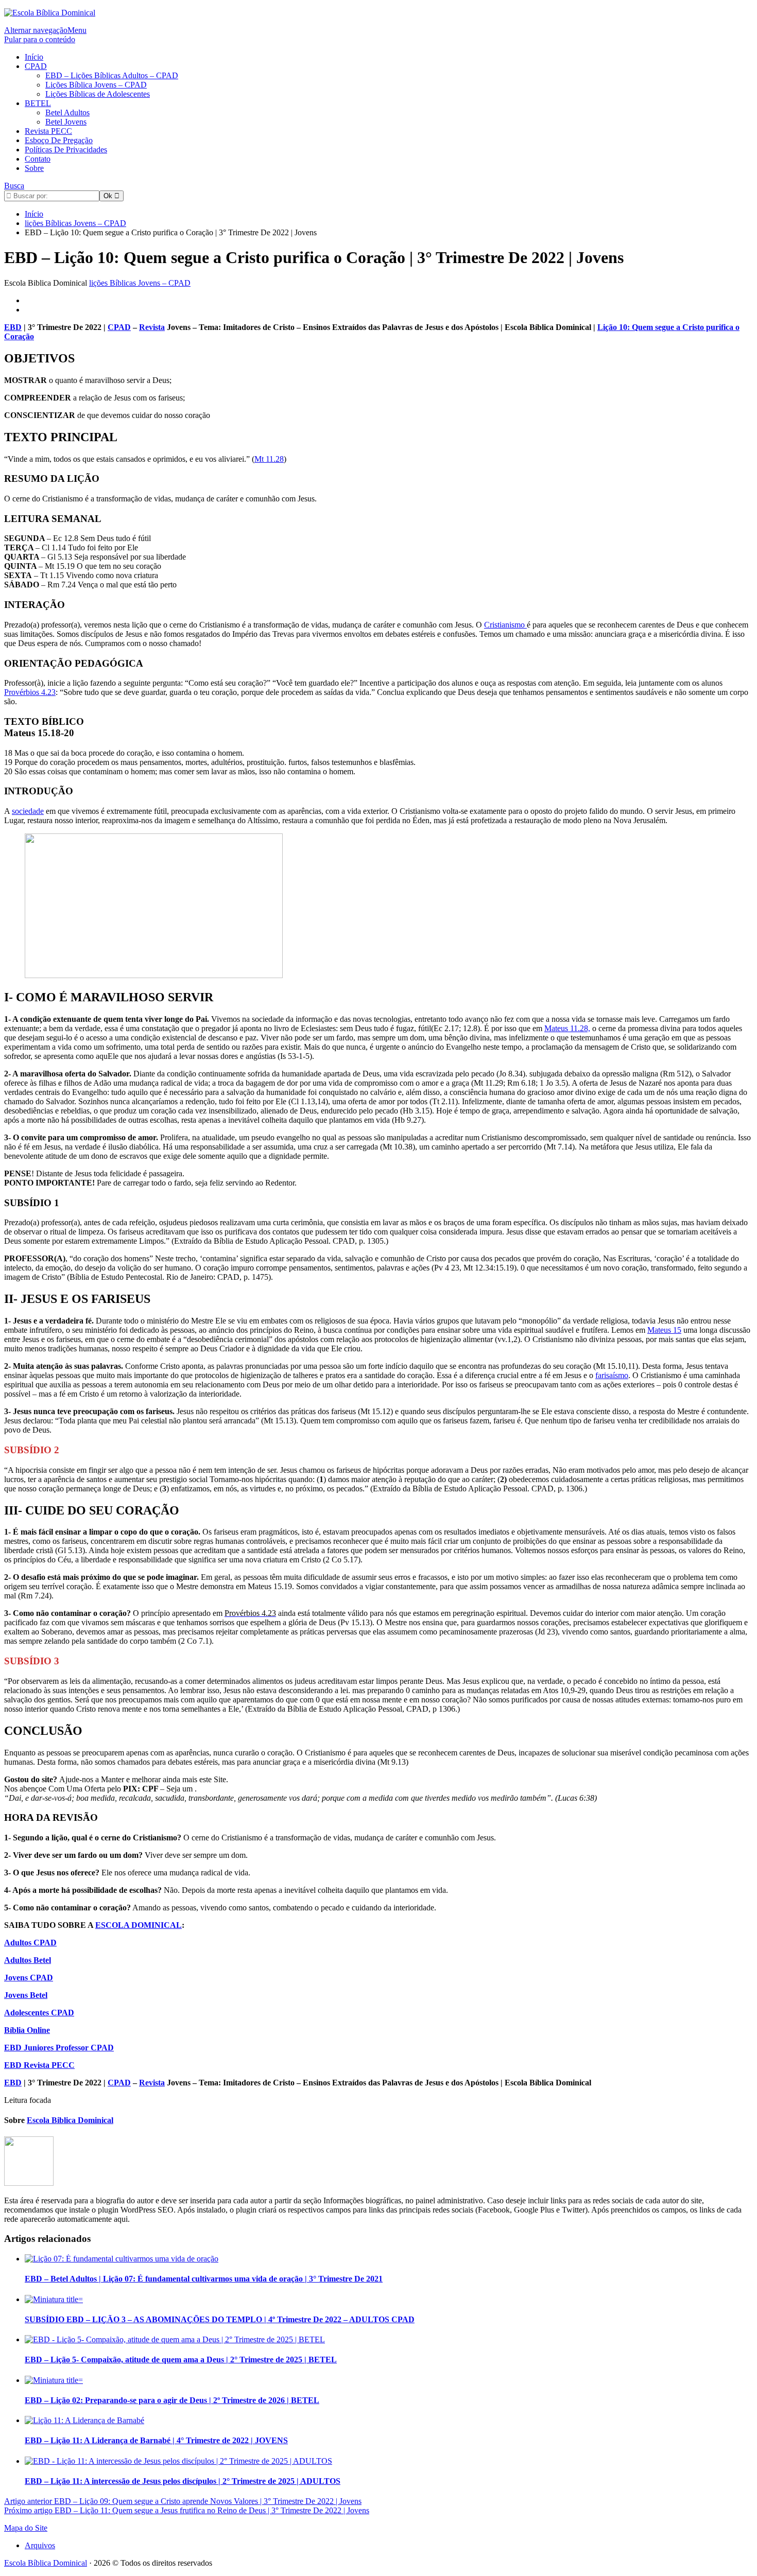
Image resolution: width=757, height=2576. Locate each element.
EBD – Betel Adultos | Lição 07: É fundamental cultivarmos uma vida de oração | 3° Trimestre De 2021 (204, 2279)
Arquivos (40, 2545)
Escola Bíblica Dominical (46, 2563)
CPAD (36, 66)
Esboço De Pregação (59, 140)
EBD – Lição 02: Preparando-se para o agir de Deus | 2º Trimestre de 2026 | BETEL (172, 2400)
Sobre (34, 168)
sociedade (28, 811)
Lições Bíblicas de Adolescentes (98, 94)
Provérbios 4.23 (30, 692)
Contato (38, 159)
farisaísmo (612, 1375)
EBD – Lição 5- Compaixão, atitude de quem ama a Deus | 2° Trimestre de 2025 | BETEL (181, 2360)
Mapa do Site (26, 2528)
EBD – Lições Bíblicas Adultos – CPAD (112, 75)
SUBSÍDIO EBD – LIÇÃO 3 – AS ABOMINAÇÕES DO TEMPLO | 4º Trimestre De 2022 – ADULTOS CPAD (220, 2319)
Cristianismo (505, 625)
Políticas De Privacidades (66, 150)
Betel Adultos (67, 112)
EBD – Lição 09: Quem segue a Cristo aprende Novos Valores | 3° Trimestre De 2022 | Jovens (183, 2501)
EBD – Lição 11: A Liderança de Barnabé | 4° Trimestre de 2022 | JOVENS (156, 2440)
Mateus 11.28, (567, 1028)
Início (34, 57)
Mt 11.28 (269, 459)
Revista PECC (48, 131)
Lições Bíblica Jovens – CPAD (96, 85)
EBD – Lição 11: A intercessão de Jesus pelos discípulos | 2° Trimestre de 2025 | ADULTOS (183, 2481)
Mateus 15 (664, 1330)
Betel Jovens (66, 122)
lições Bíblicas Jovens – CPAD (140, 283)
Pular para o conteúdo (40, 39)
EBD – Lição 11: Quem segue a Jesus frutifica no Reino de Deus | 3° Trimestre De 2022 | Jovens (187, 2510)
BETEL (38, 103)
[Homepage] (50, 13)
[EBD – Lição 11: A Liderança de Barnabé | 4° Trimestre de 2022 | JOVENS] (84, 2420)
